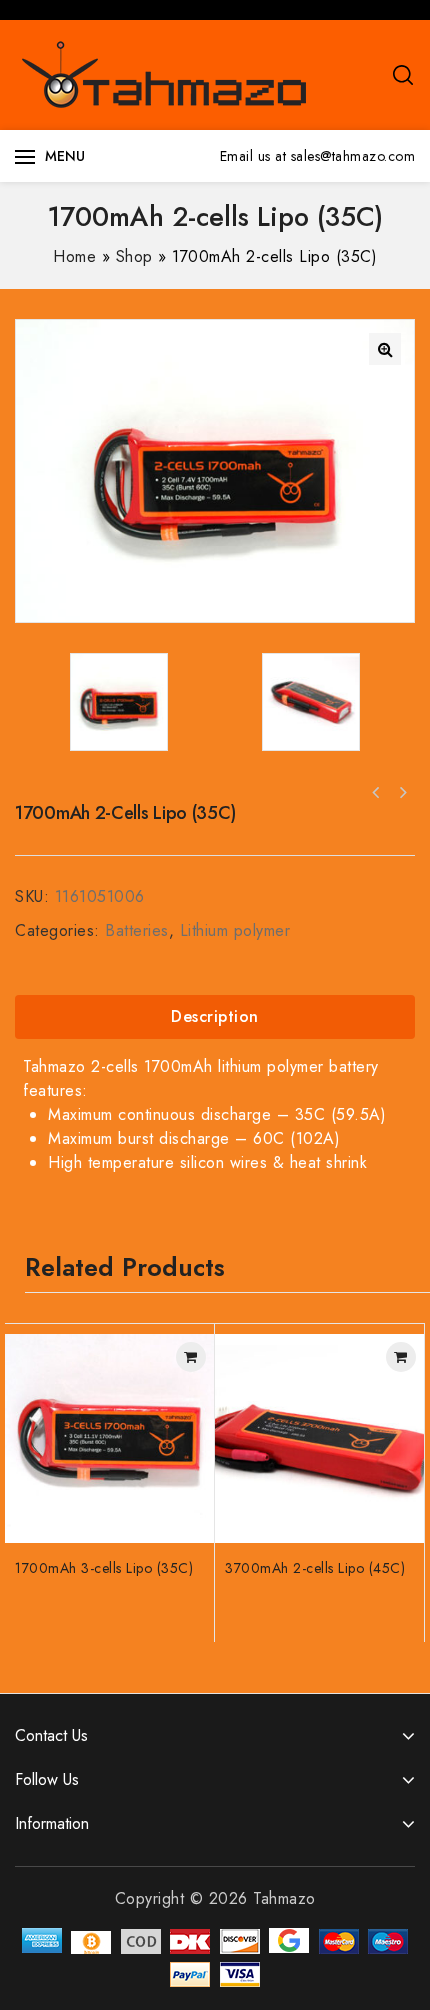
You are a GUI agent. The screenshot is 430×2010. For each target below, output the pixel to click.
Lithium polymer (235, 930)
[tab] (215, 1017)
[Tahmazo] (165, 73)
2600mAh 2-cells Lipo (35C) (402, 793)
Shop (134, 256)
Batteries (137, 930)
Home (74, 256)
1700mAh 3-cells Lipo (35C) (376, 793)
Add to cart (191, 1357)
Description (215, 1016)
